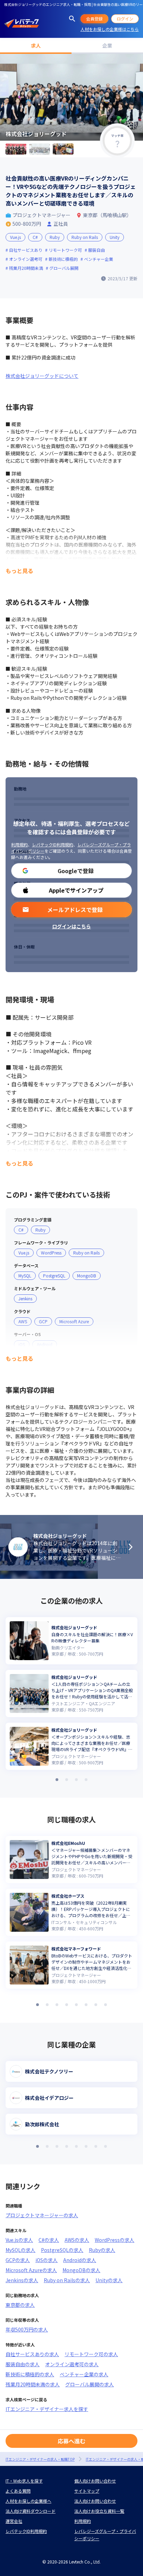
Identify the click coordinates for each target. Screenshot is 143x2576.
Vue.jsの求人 (19, 2240)
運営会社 (14, 2521)
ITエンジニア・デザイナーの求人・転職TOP (40, 2459)
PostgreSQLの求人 (62, 2250)
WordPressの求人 (115, 2240)
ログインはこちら (71, 926)
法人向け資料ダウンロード (31, 2511)
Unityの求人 (109, 2280)
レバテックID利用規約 (53, 844)
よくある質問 (18, 2491)
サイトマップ (87, 2491)
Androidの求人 (80, 2260)
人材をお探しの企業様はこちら (110, 29)
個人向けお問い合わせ (95, 2481)
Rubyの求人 (102, 2250)
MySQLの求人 (20, 2250)
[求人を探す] (72, 19)
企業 (107, 45)
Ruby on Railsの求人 (67, 2280)
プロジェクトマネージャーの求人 (42, 2215)
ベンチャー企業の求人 (84, 2374)
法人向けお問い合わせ (95, 2501)
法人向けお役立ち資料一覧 (99, 2511)
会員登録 (94, 19)
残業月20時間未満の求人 (33, 2384)
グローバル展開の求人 (90, 2384)
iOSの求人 (47, 2260)
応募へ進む (71, 2441)
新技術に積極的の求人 (30, 2374)
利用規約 (19, 844)
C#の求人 (49, 2240)
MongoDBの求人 (81, 2270)
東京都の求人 (20, 2305)
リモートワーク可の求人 (91, 2354)
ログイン (125, 19)
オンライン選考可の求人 (72, 2364)
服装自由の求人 (23, 2364)
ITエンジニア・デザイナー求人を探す (47, 2409)
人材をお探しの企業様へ (28, 2501)
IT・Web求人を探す (24, 2481)
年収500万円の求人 (27, 2329)
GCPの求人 (18, 2260)
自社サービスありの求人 (32, 2354)
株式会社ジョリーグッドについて (42, 376)
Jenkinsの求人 (22, 2280)
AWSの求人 (77, 2240)
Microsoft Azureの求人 (31, 2270)
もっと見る (19, 571)
